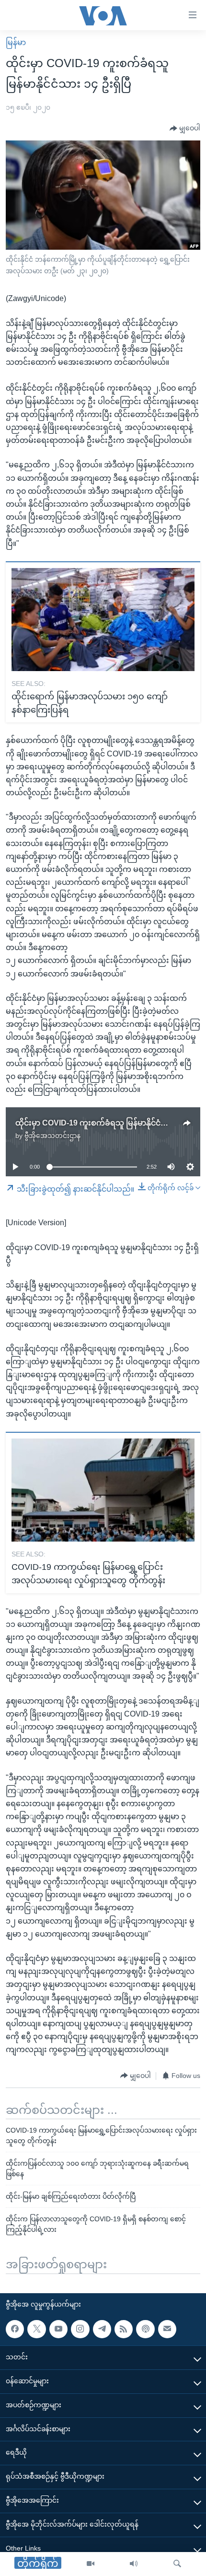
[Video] (91, 2564)
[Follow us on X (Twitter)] (36, 2329)
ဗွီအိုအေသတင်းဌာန (52, 1136)
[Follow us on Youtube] (58, 2329)
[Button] (185, 128)
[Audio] (134, 2564)
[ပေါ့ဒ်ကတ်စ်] (145, 2329)
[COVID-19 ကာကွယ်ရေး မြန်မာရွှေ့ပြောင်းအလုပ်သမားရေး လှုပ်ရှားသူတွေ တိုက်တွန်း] (103, 1490)
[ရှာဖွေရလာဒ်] (177, 2564)
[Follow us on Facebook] (15, 2329)
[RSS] (124, 2329)
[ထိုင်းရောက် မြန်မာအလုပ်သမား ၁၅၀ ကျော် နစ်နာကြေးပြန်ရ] (103, 620)
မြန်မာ (16, 42)
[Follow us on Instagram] (80, 2329)
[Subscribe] (167, 2329)
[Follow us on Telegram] (102, 2329)
